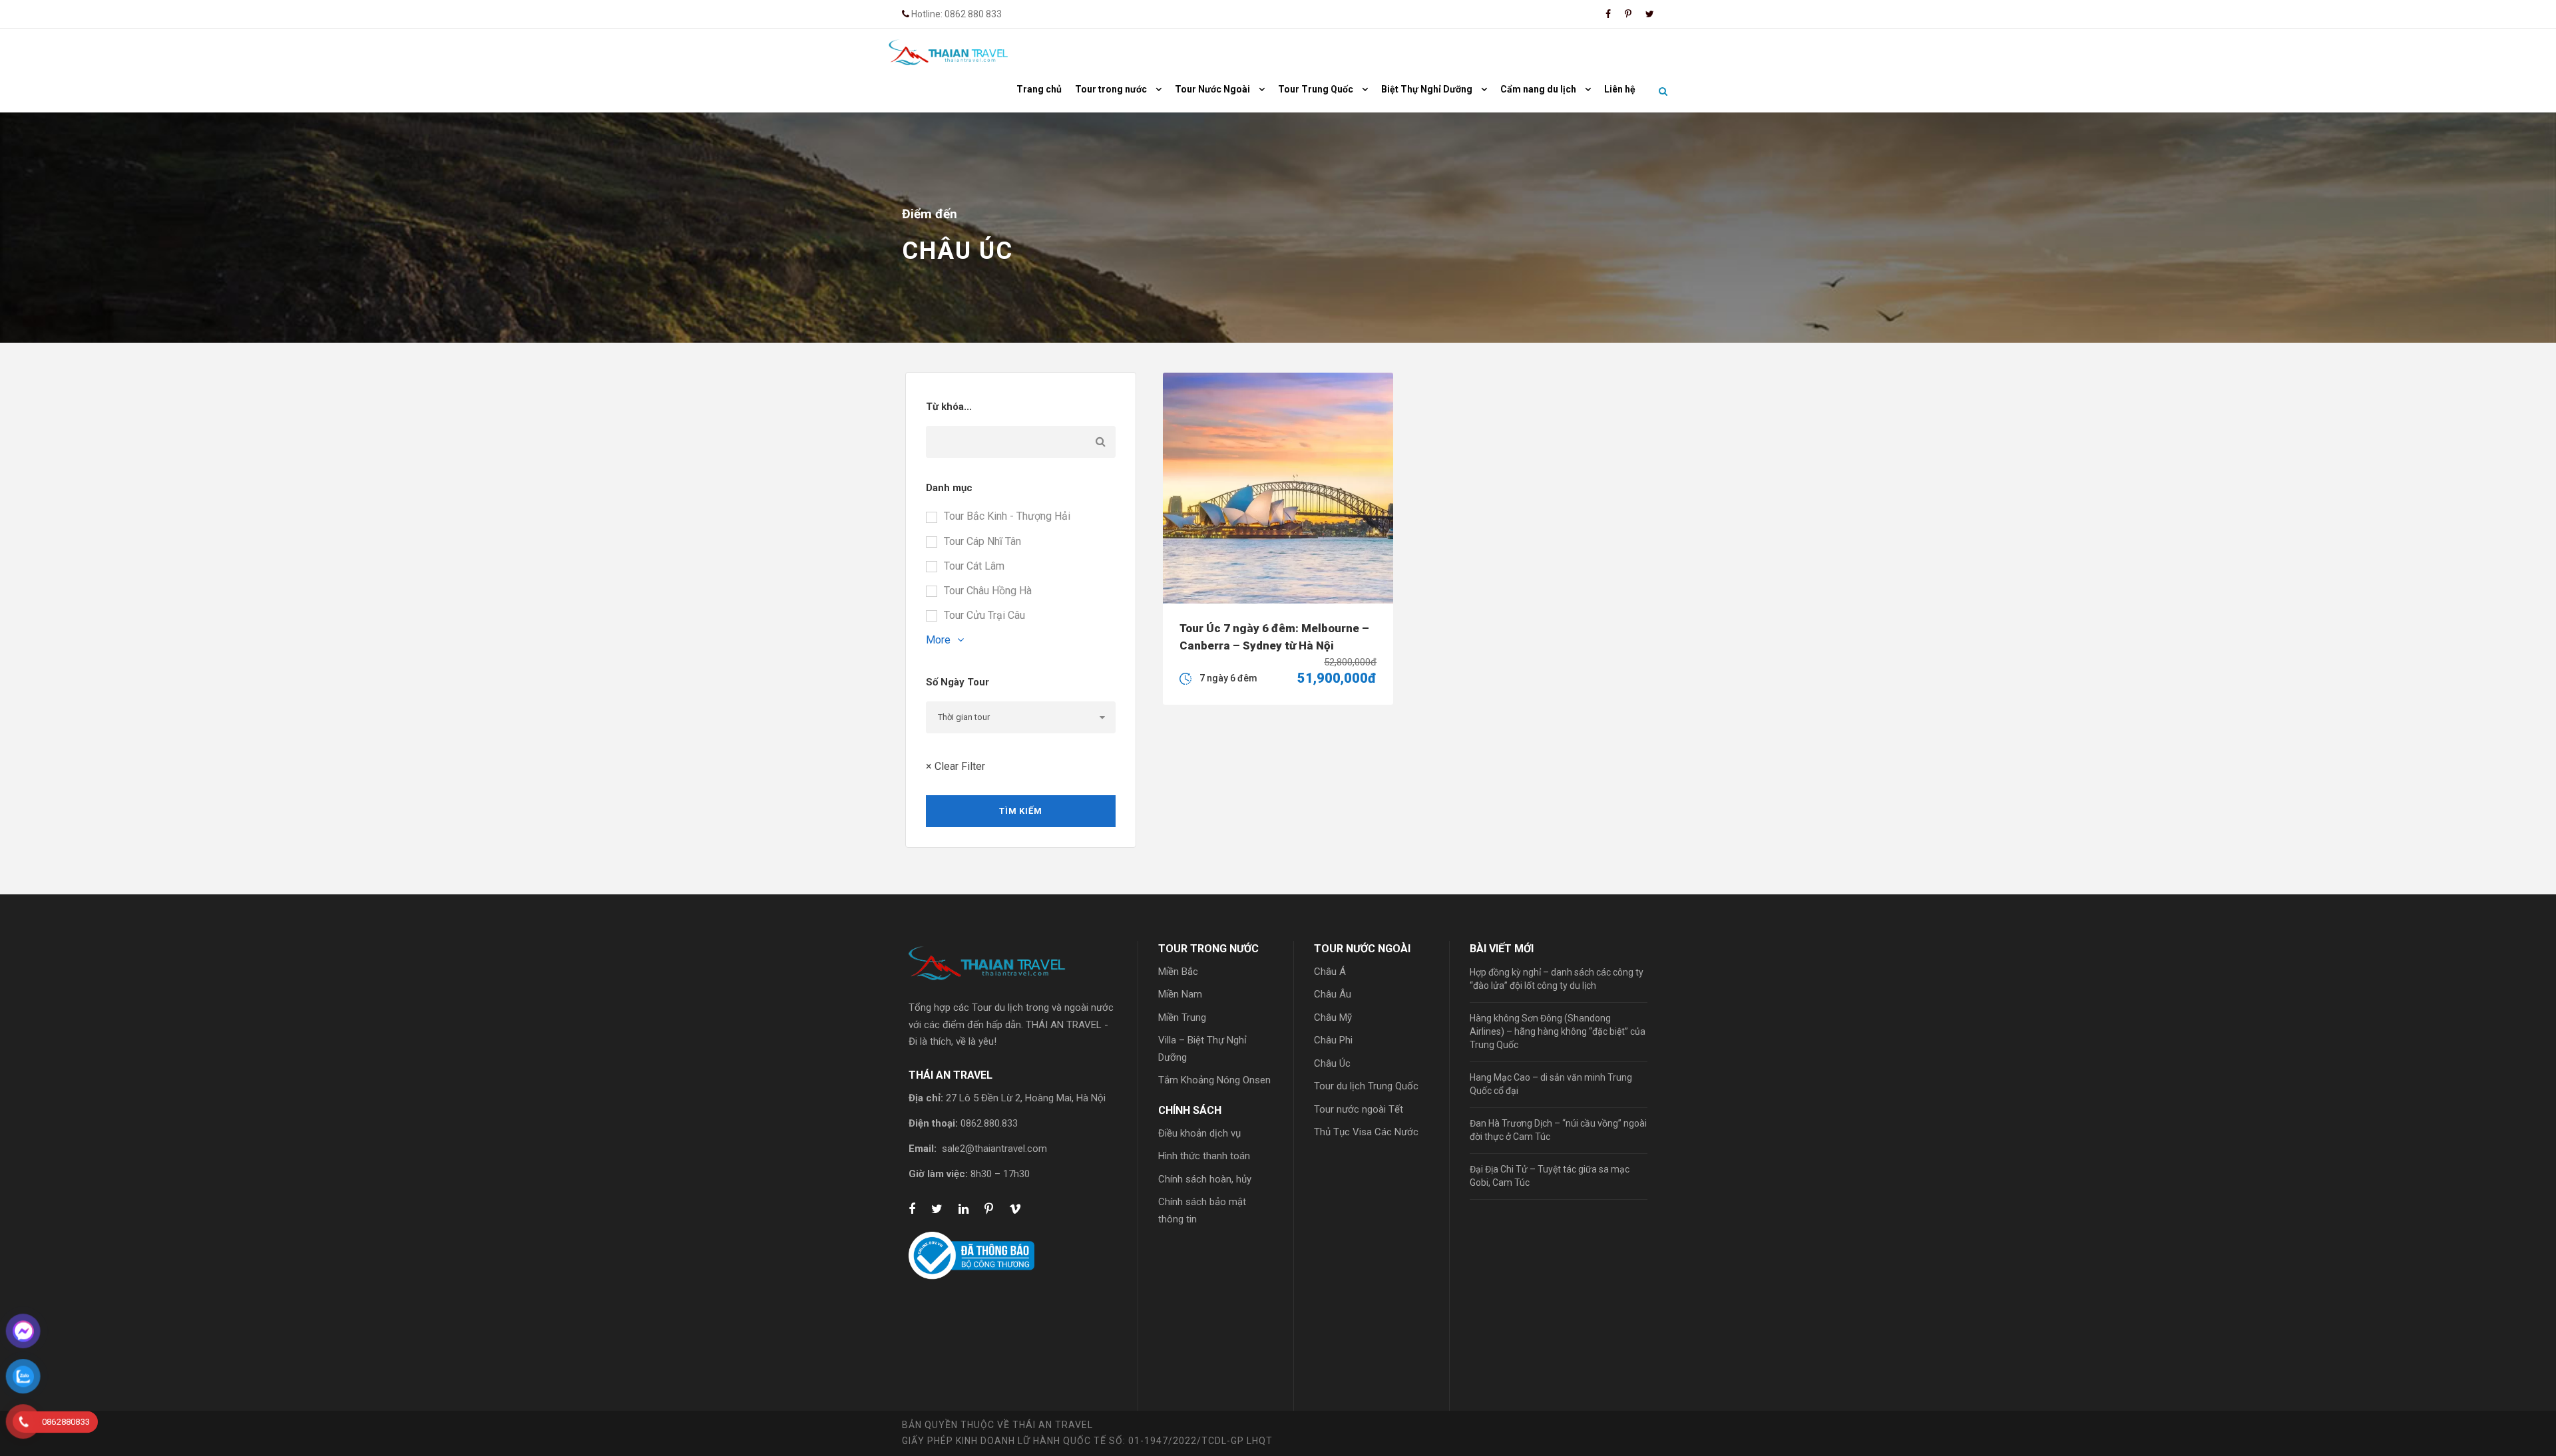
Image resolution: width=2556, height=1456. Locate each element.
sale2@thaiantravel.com (994, 1149)
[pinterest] (1628, 14)
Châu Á (1330, 972)
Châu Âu (1333, 994)
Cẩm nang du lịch (1538, 89)
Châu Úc (1332, 1063)
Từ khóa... (949, 407)
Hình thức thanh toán (1204, 1156)
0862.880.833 (989, 1123)
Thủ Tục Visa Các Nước (1366, 1132)
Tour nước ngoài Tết (1359, 1109)
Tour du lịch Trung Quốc (1366, 1086)
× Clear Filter (956, 766)
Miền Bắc (1178, 972)
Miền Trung (1182, 1017)
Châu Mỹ (1333, 1017)
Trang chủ (1039, 89)
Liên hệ (1620, 89)
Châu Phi (1333, 1040)
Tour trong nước (1111, 89)
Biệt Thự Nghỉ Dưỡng (1427, 89)
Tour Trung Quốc (1316, 89)
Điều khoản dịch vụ (1199, 1133)
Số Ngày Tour (958, 682)
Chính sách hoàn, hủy (1205, 1179)
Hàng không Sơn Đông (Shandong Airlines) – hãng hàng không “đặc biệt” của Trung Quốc (1558, 1031)
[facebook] (1608, 14)
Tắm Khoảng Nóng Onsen (1214, 1080)
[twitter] (1650, 14)
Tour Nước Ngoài (1212, 89)
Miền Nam (1180, 994)
